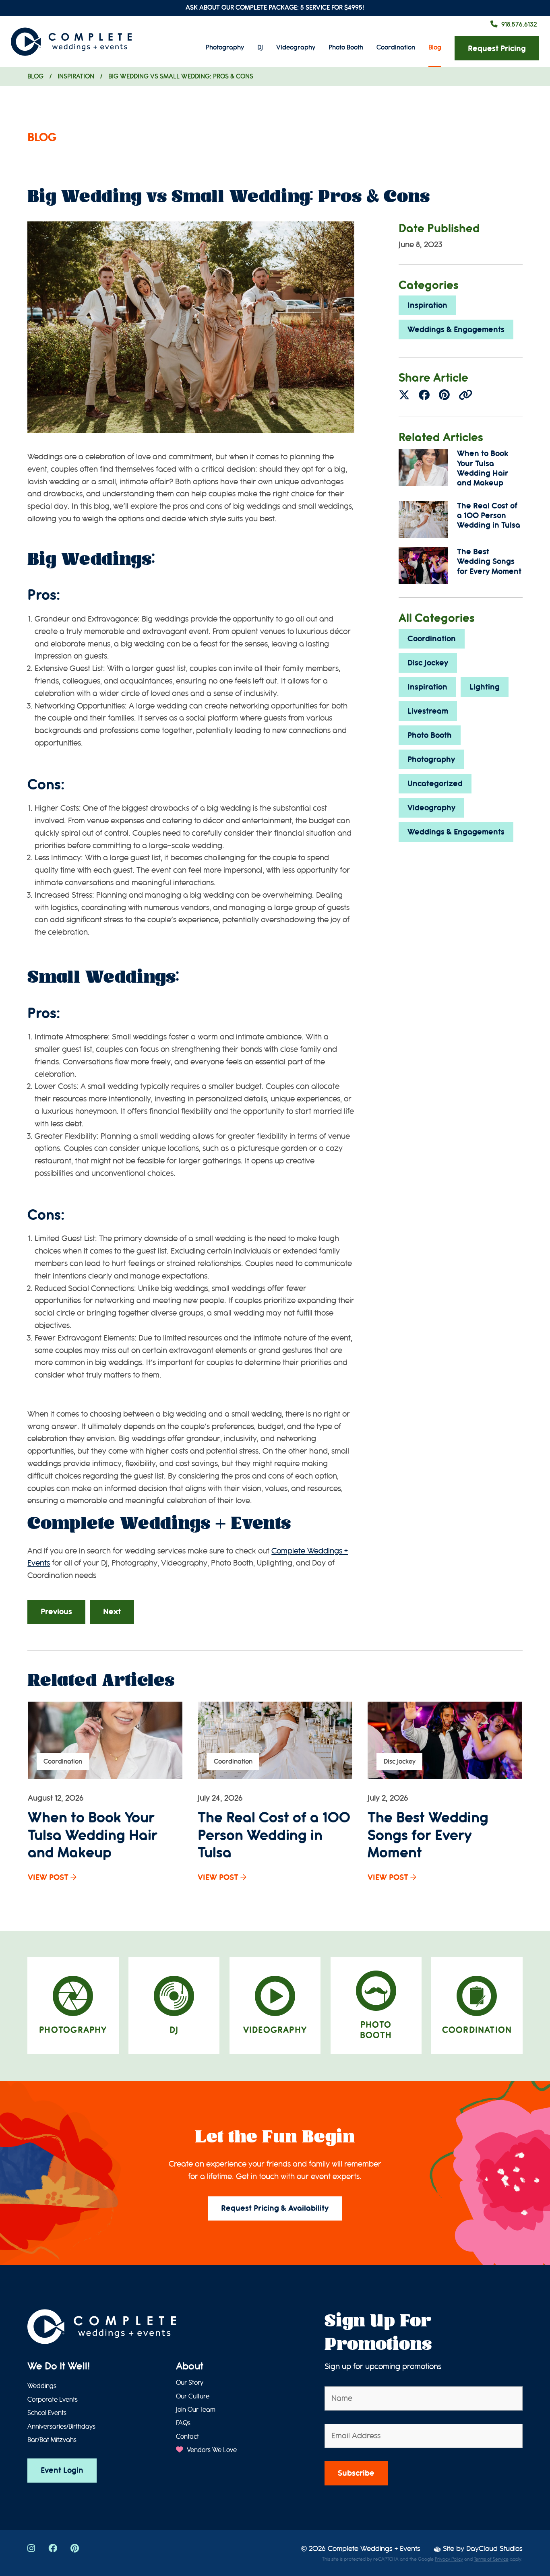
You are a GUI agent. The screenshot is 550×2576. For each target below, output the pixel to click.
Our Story (190, 2383)
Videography (296, 47)
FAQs (183, 2423)
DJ (260, 47)
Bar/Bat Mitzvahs (52, 2440)
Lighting (485, 687)
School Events (47, 2413)
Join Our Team (196, 2410)
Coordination (396, 47)
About (190, 2366)
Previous (56, 1612)
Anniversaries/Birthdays (61, 2427)
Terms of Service (491, 2559)
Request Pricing (497, 49)
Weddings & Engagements (456, 329)
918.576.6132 (519, 24)
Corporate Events (53, 2400)
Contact (187, 2437)
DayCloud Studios (494, 2549)
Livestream (428, 711)
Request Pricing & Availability (275, 2208)
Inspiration (76, 76)
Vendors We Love (211, 2450)
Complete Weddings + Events (374, 2549)
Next (112, 1612)
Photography (225, 47)
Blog (435, 47)
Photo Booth (346, 47)
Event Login (62, 2470)
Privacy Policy (449, 2559)
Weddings (42, 2386)
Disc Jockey (428, 663)
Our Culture (193, 2396)
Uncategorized (435, 784)
